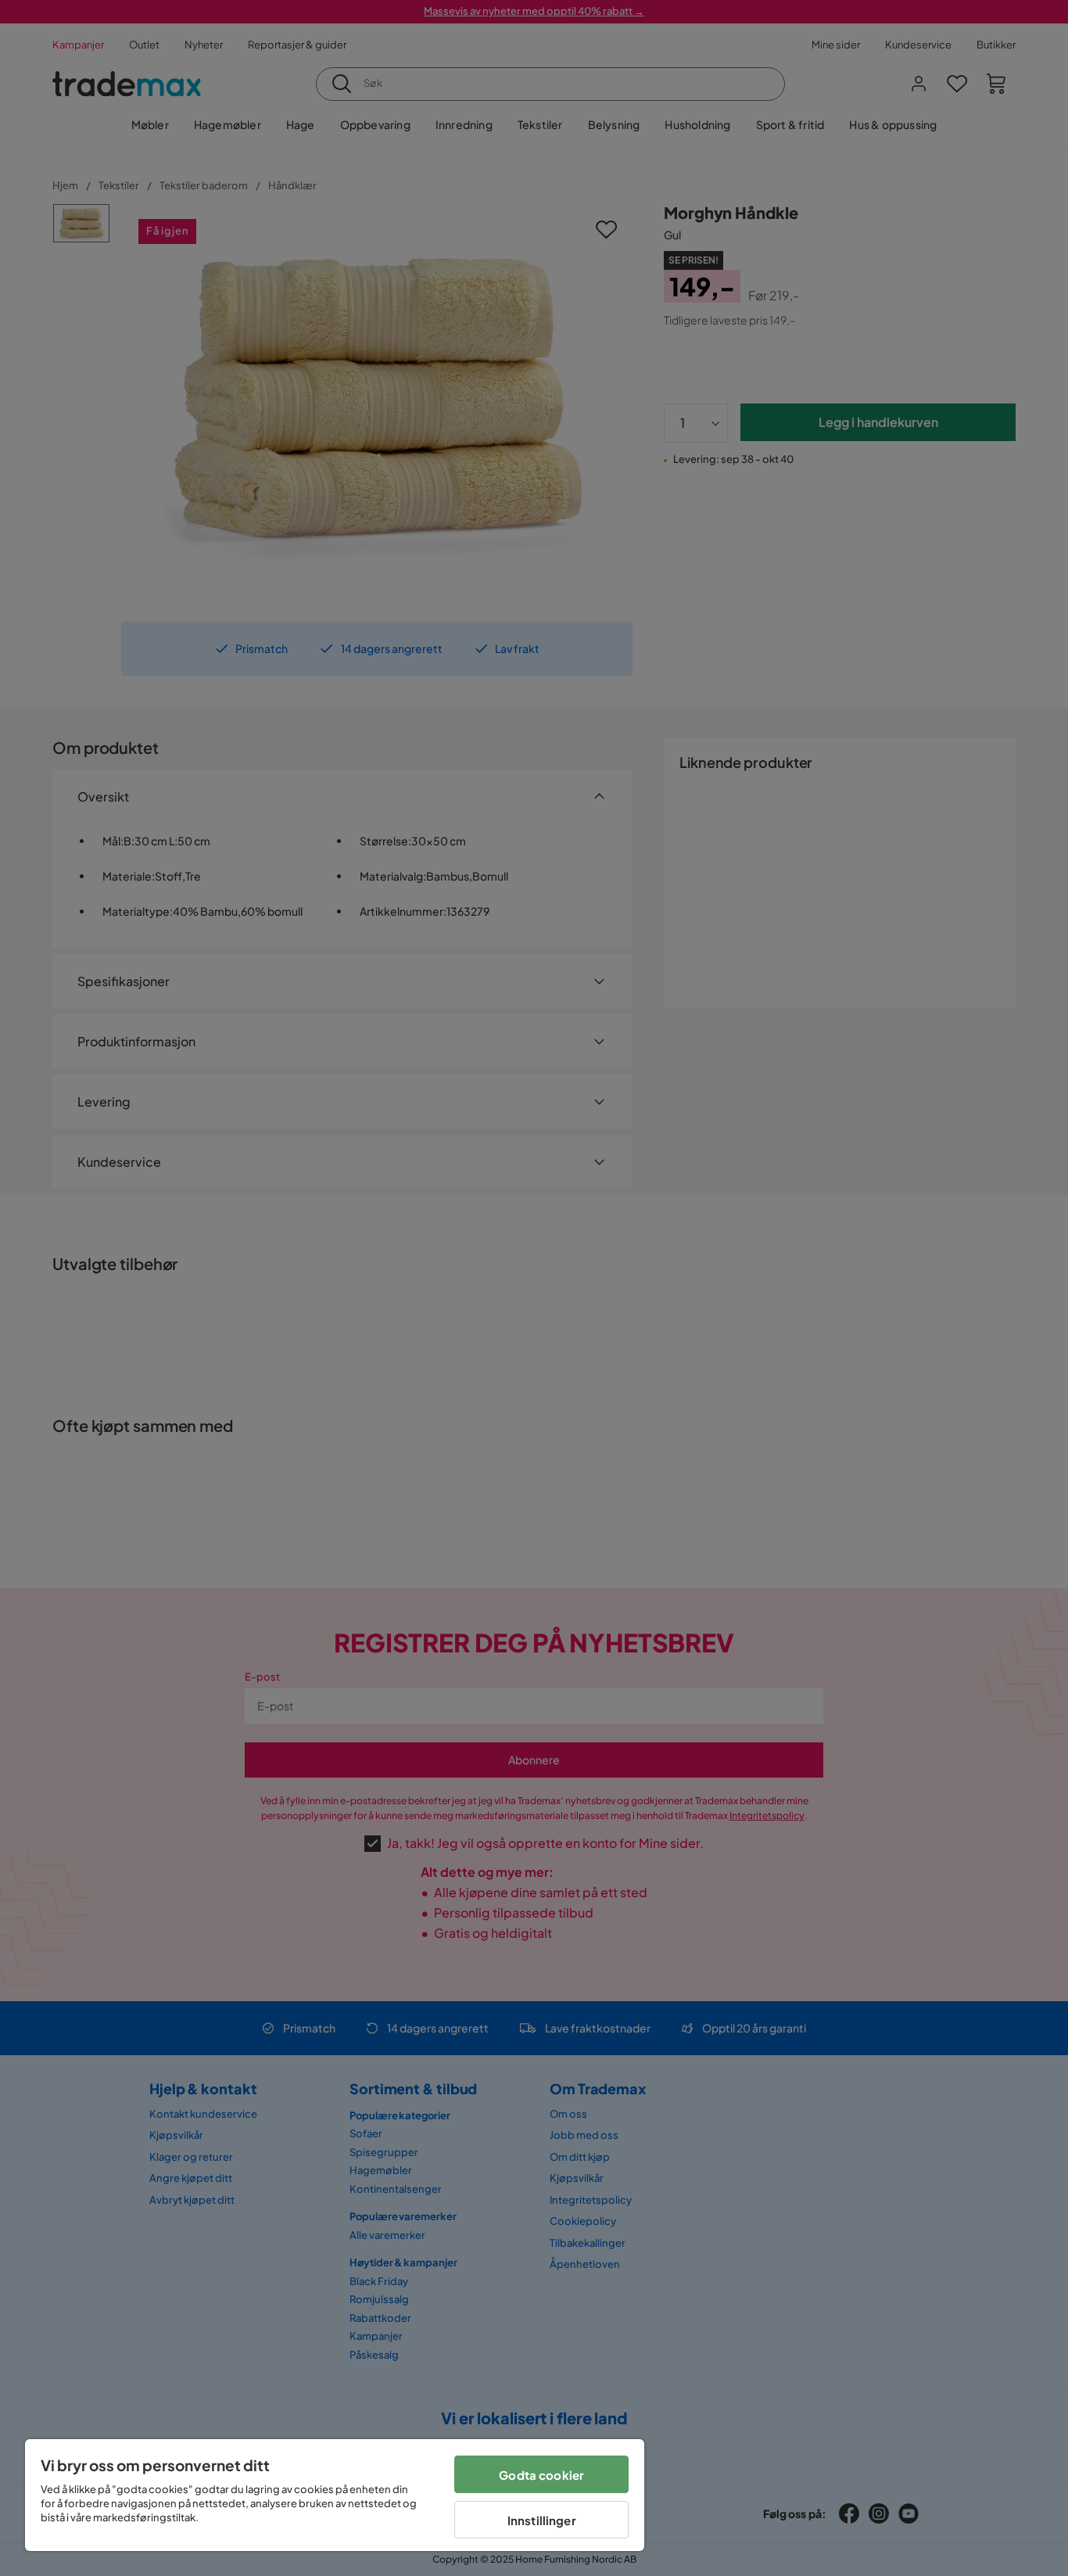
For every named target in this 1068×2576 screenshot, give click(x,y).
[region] (335, 2495)
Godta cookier (541, 2475)
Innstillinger (542, 2520)
